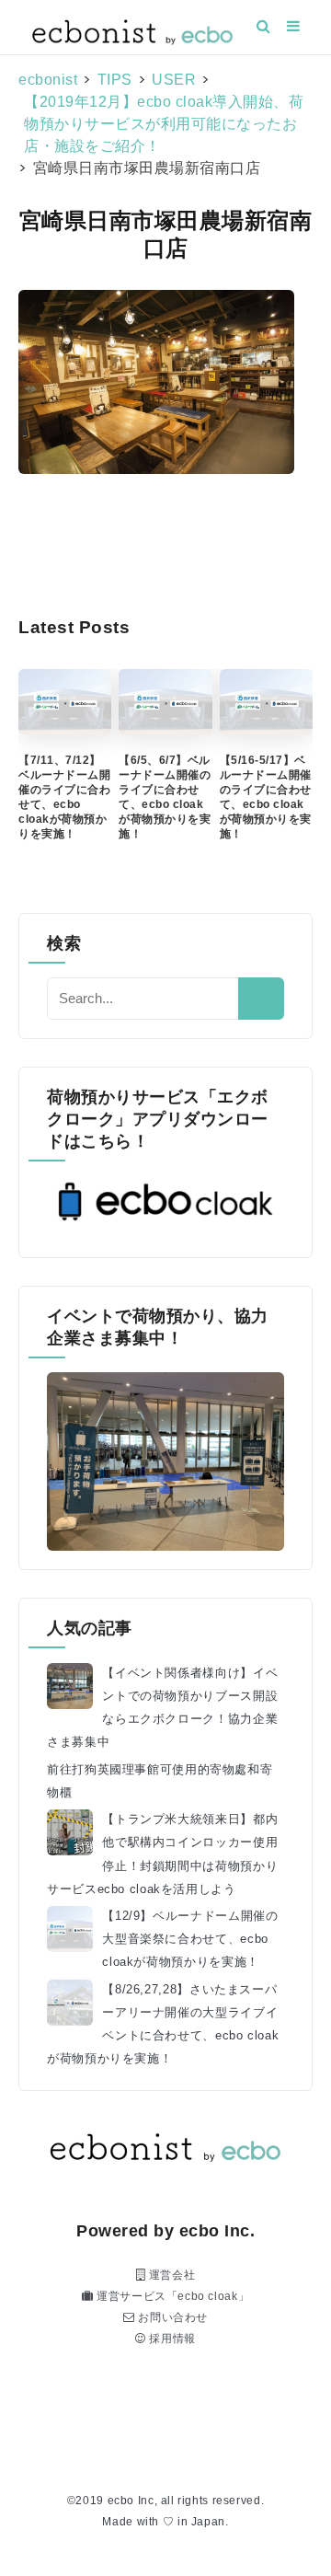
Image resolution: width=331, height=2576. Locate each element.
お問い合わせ (171, 2317)
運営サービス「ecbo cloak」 (171, 2296)
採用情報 (171, 2339)
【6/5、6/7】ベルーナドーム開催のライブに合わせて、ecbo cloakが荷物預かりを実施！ (165, 797)
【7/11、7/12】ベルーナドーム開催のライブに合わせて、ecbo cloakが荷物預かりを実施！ (64, 797)
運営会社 (170, 2275)
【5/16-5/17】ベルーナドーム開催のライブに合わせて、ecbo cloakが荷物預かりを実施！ (266, 797)
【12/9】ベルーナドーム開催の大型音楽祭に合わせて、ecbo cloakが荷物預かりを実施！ (190, 1939)
